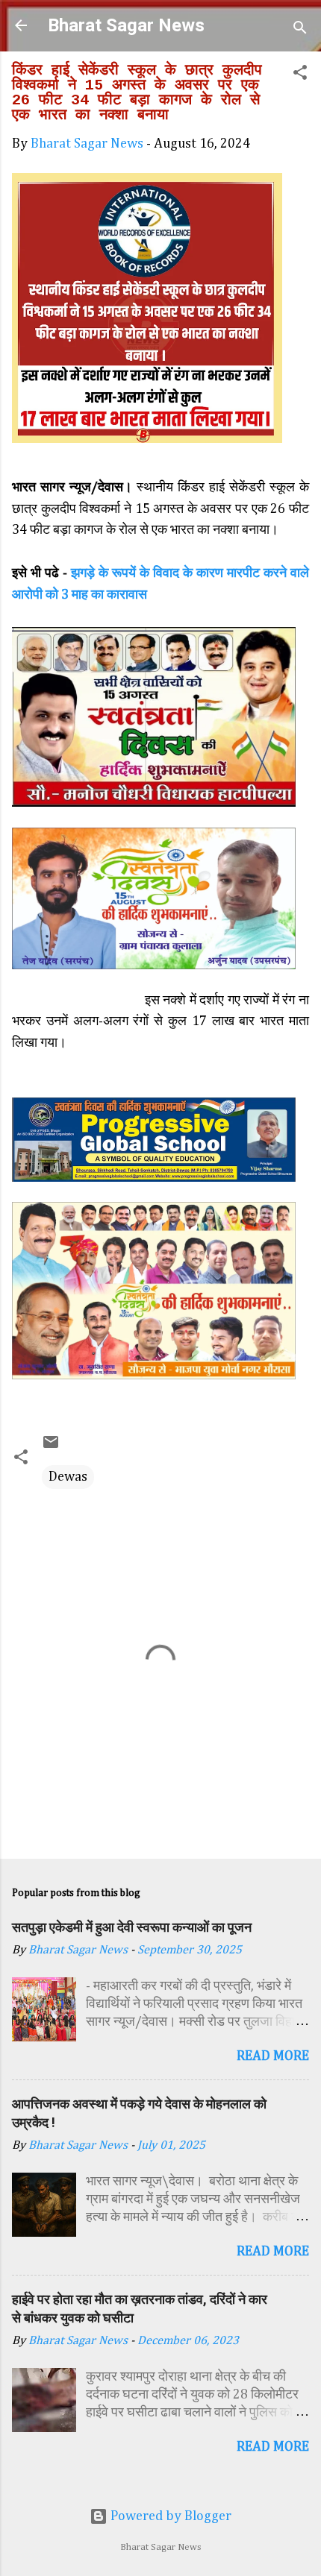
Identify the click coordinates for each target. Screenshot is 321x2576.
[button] (300, 75)
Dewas (68, 1477)
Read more (273, 2056)
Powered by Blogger (169, 2516)
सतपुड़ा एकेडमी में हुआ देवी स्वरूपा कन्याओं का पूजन (132, 1927)
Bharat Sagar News (126, 25)
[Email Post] (51, 1447)
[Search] (300, 30)
